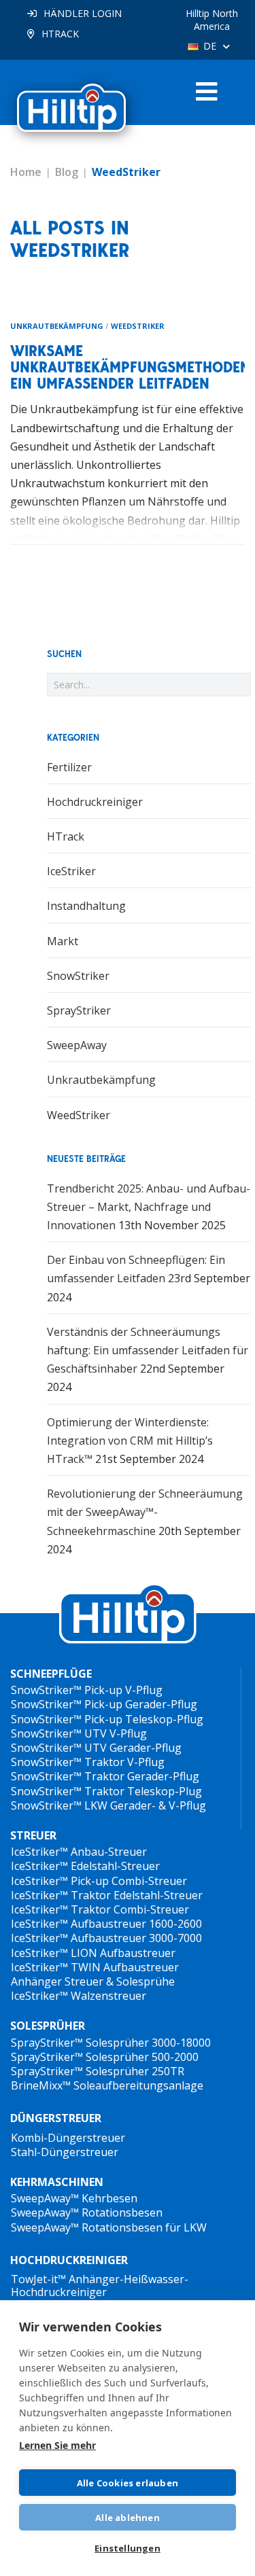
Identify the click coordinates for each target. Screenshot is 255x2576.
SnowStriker (78, 976)
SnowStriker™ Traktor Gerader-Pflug (105, 1776)
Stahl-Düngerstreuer (65, 2152)
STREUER (33, 1836)
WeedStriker (138, 326)
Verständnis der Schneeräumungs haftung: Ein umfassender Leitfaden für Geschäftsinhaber (148, 1350)
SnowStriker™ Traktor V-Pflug (88, 1762)
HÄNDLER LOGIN (83, 13)
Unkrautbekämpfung (57, 326)
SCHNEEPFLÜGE (51, 1674)
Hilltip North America (212, 20)
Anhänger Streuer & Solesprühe (93, 1981)
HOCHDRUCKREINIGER (69, 2260)
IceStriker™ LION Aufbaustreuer (93, 1953)
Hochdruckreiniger (95, 802)
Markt (63, 941)
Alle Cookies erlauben (128, 2483)
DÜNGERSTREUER (56, 2118)
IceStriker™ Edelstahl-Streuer (85, 1866)
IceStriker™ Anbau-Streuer (79, 1852)
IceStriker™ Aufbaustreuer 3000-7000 (106, 1938)
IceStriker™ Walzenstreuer (79, 1996)
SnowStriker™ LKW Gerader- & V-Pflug (108, 1805)
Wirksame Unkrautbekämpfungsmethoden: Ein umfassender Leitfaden (132, 367)
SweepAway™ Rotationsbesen (87, 2212)
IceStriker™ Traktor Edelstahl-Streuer (107, 1895)
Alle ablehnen (128, 2518)
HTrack (66, 836)
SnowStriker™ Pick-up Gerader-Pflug (104, 1704)
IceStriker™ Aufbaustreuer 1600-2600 (106, 1924)
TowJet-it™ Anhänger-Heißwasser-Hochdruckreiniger (100, 2286)
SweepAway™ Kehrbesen (74, 2198)
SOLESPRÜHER (48, 2026)
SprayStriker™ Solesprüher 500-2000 (105, 2057)
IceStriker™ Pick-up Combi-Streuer (99, 1881)
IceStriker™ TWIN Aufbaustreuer (95, 1967)
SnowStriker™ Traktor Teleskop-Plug (106, 1791)
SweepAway (77, 1045)
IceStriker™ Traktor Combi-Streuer (100, 1909)
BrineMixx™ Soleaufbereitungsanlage (107, 2085)
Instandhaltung (86, 906)
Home (26, 172)
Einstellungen (128, 2548)
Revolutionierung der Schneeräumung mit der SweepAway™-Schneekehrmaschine (145, 1512)
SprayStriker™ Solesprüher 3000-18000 (111, 2043)
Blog (67, 172)
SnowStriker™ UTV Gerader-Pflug (96, 1748)
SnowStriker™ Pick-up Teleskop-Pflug (107, 1719)
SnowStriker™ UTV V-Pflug (79, 1733)
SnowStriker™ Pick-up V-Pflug (87, 1690)
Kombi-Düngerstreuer (68, 2138)
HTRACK (60, 34)
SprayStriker (79, 1010)
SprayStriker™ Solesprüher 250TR (98, 2071)
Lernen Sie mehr (57, 2445)
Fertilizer (69, 767)
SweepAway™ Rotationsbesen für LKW (109, 2227)
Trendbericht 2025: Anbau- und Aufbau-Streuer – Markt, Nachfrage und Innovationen (149, 1207)
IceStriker (71, 871)
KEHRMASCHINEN (57, 2182)
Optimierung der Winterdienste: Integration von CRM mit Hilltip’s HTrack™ (130, 1441)
